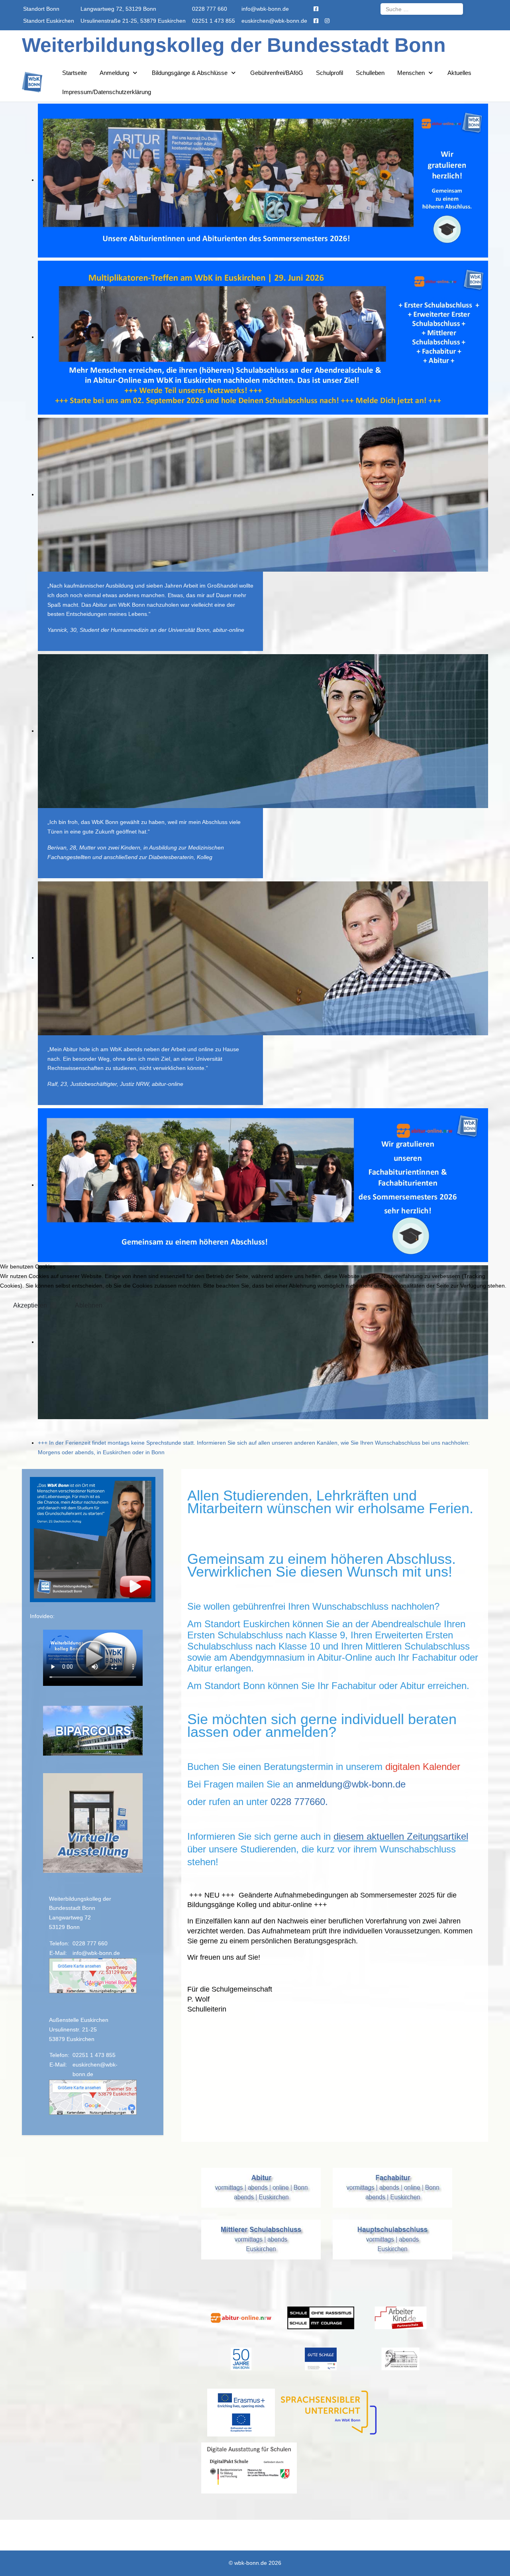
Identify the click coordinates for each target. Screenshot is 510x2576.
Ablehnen (89, 1305)
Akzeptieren (30, 1305)
